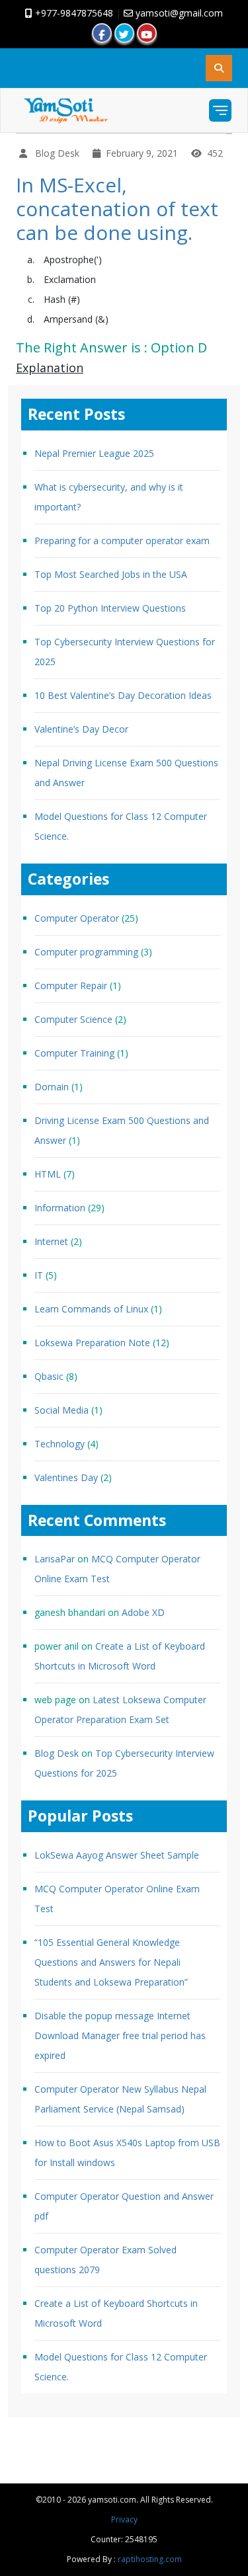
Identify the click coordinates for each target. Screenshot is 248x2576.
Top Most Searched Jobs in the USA (111, 574)
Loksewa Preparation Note (92, 1343)
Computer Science (73, 1019)
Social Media (62, 1410)
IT (39, 1275)
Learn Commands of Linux (91, 1309)
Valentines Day (66, 1477)
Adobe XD (143, 1612)
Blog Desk (57, 1753)
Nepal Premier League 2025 (94, 453)
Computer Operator (77, 918)
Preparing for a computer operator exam (122, 541)
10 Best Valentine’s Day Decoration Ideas (123, 695)
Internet (51, 1241)
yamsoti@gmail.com (178, 13)
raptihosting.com (150, 2559)
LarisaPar (55, 1559)
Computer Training (74, 1053)
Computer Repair (71, 986)
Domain (52, 1087)
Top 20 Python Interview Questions (110, 608)
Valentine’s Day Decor (81, 729)
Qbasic (49, 1376)
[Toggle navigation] (220, 110)
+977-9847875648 (73, 13)
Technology (60, 1444)
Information (60, 1208)
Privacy (124, 2519)
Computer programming (86, 952)
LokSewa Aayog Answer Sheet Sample (117, 1855)
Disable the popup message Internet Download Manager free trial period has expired (120, 2035)
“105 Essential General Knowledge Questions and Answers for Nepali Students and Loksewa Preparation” (111, 1962)
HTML (48, 1174)
